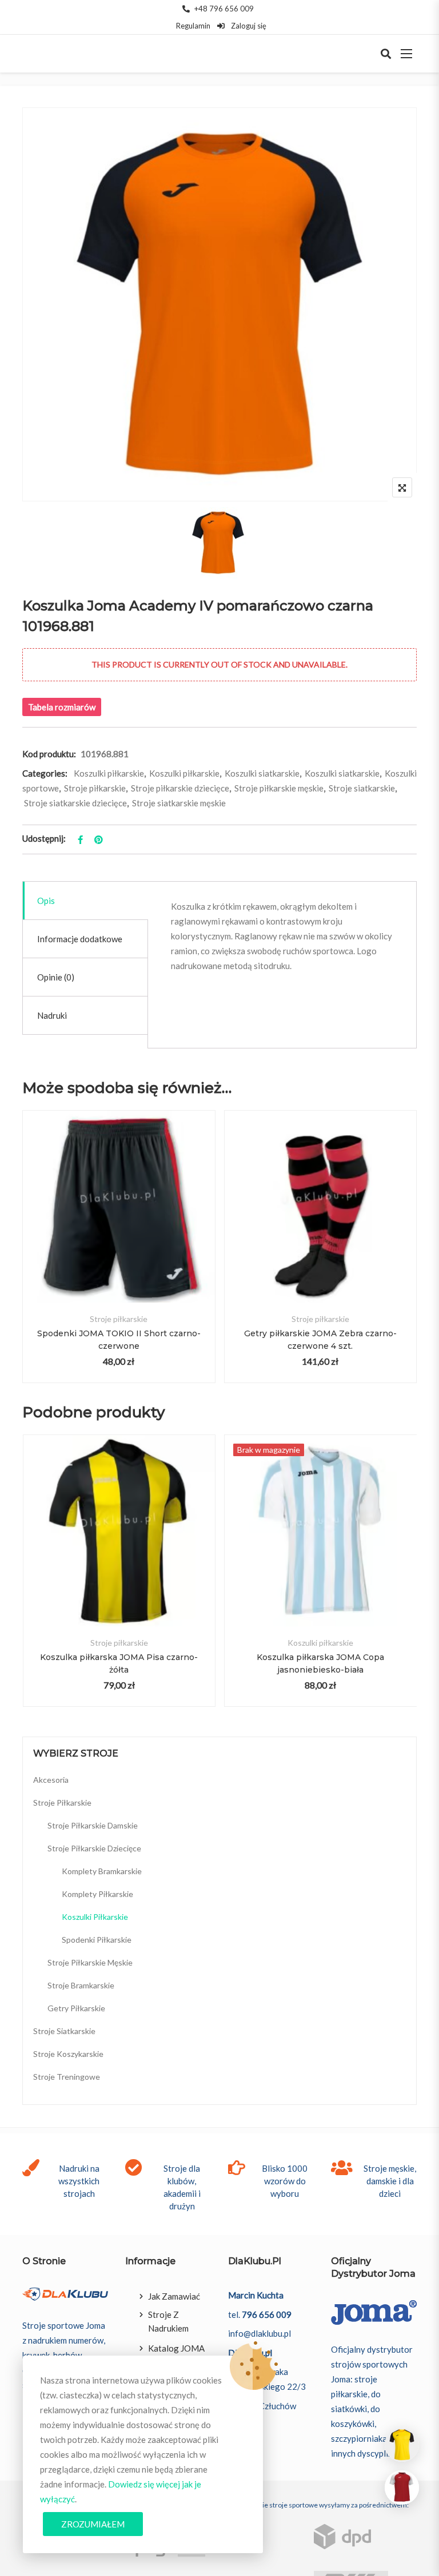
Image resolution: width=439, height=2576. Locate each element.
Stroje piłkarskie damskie (93, 1825)
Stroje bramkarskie (81, 1985)
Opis (46, 901)
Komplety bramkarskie (102, 1871)
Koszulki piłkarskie (109, 773)
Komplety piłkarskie (97, 1894)
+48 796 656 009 (224, 9)
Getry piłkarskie (76, 2008)
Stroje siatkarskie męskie (179, 803)
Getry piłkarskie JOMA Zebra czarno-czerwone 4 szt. (320, 1340)
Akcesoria (51, 1780)
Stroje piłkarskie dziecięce (180, 788)
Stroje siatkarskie (362, 788)
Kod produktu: (49, 754)
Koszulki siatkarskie (262, 773)
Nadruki (52, 1015)
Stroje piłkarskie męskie (279, 788)
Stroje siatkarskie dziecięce (75, 803)
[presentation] (30, 1582)
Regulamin (193, 26)
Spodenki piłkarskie (97, 1940)
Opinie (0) (56, 977)
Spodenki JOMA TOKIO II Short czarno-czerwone (119, 1340)
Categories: (45, 773)
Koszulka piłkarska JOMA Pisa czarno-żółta (119, 1663)
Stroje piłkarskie (95, 788)
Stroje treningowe (67, 2077)
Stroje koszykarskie (68, 2054)
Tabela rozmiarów (62, 707)
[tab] (85, 901)
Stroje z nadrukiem (168, 2321)
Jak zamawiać (174, 2296)
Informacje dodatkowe (80, 939)
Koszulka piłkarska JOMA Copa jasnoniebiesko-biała (320, 1663)
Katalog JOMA (176, 2348)
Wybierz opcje (119, 1226)
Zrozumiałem (93, 2524)
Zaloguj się (248, 26)
